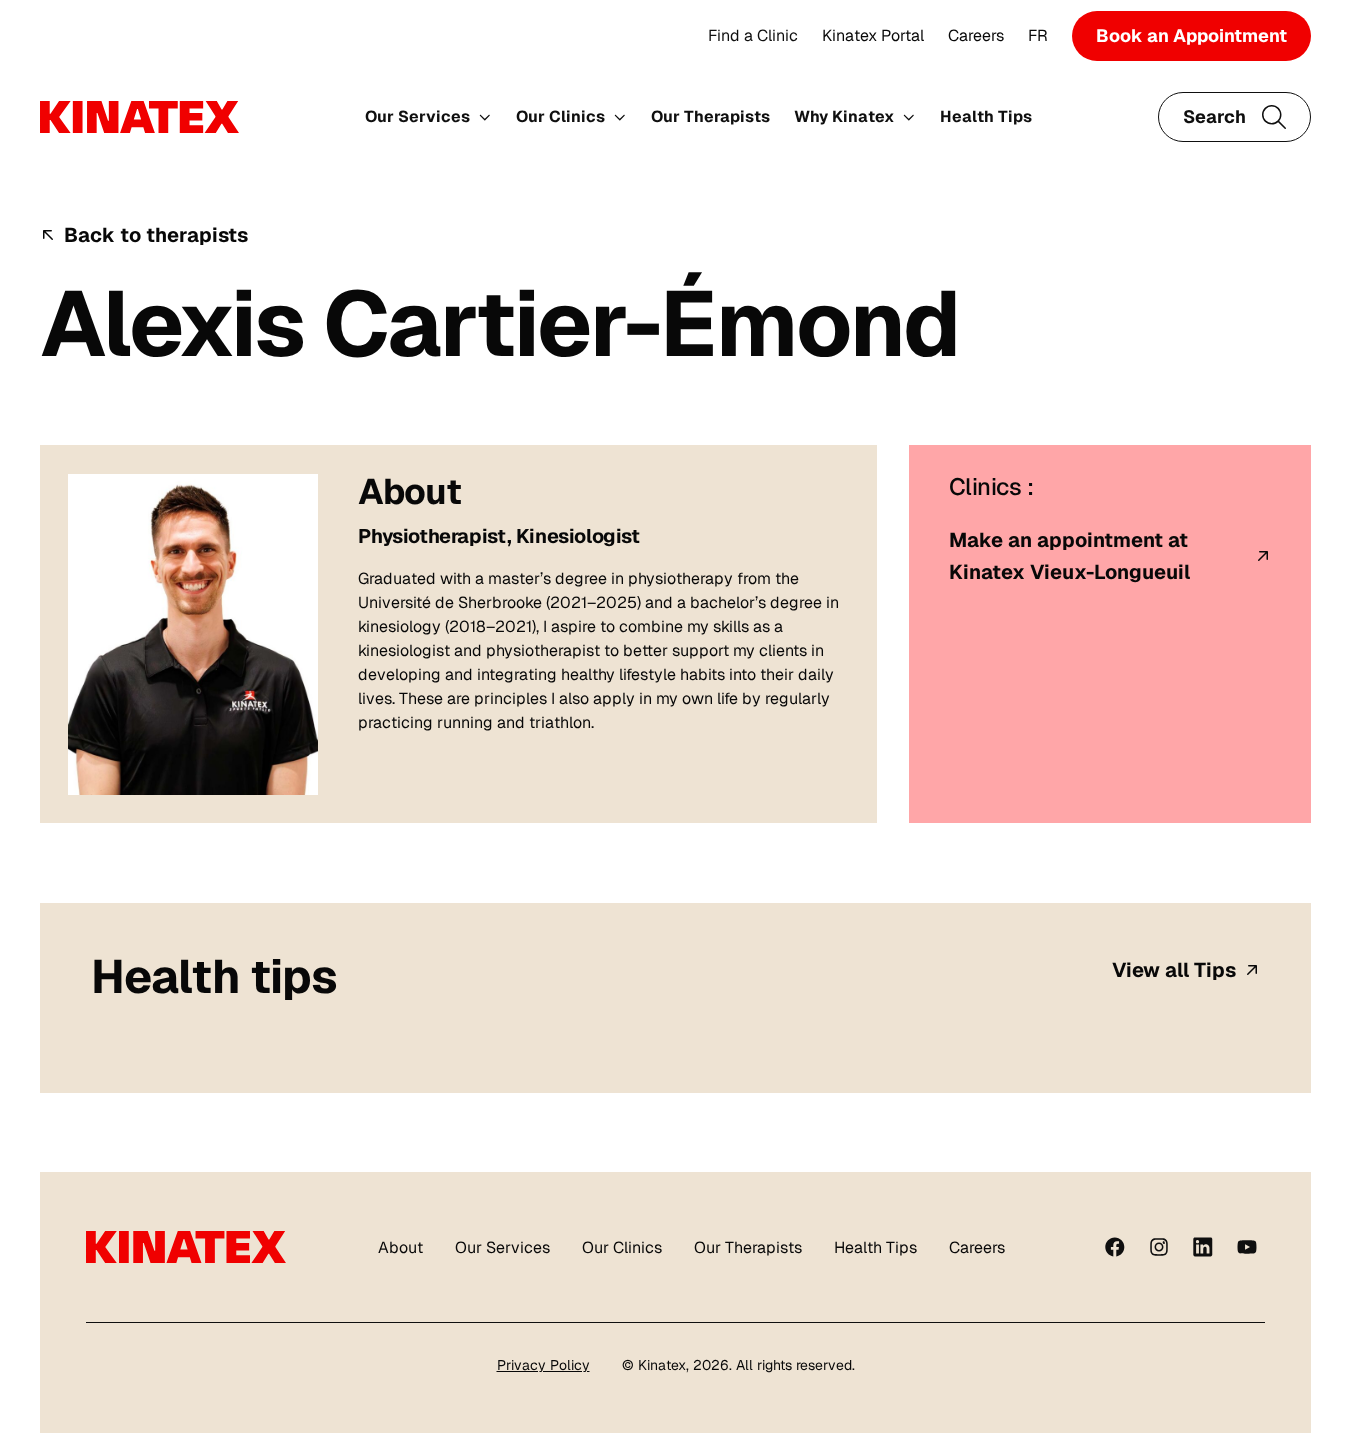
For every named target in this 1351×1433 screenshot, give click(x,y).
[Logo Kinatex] (139, 117)
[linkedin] (1203, 1247)
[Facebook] (1115, 1247)
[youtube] (1247, 1247)
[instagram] (1159, 1247)
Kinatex (662, 1365)
